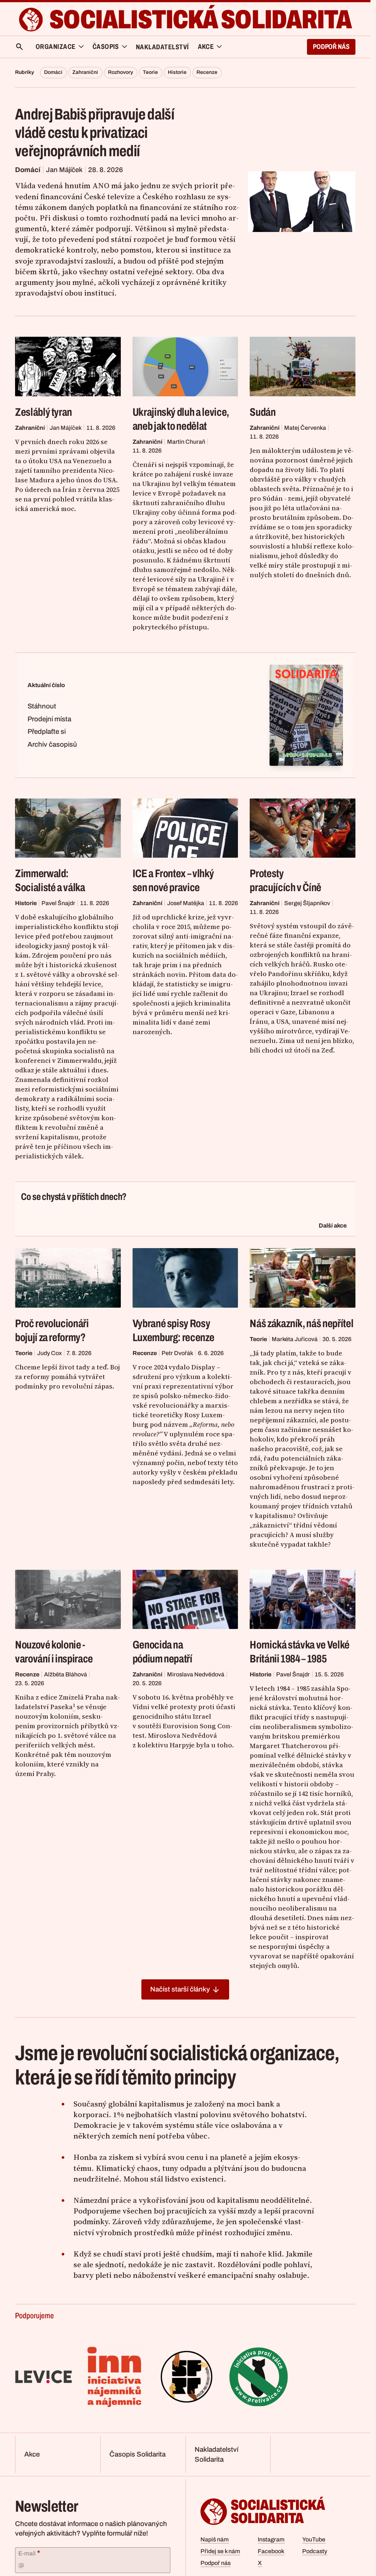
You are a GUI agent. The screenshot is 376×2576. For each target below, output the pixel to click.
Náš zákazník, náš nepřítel (301, 1323)
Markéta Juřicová (295, 1339)
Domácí (53, 72)
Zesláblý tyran (44, 412)
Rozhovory (120, 72)
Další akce (333, 1226)
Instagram (271, 2539)
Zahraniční (85, 72)
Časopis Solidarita (138, 2454)
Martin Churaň (186, 442)
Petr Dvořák (177, 1353)
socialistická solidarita (200, 19)
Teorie (150, 72)
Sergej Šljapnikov (307, 903)
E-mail (29, 2553)
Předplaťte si (47, 732)
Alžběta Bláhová (66, 1674)
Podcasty (315, 2551)
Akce (32, 2454)
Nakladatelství (162, 47)
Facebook (271, 2551)
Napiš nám (215, 2539)
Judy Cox (49, 1353)
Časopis (106, 47)
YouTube (314, 2539)
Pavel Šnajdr (58, 903)
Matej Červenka (305, 428)
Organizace (56, 47)
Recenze (207, 72)
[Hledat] (19, 47)
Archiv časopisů (52, 744)
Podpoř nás (331, 47)
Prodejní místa (49, 719)
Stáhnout (42, 706)
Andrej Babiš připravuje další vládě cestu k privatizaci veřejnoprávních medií (95, 133)
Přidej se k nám (220, 2551)
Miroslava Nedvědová (196, 1674)
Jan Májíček (64, 170)
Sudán (263, 412)
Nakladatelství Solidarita (216, 2454)
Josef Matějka (186, 903)
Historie (177, 72)
